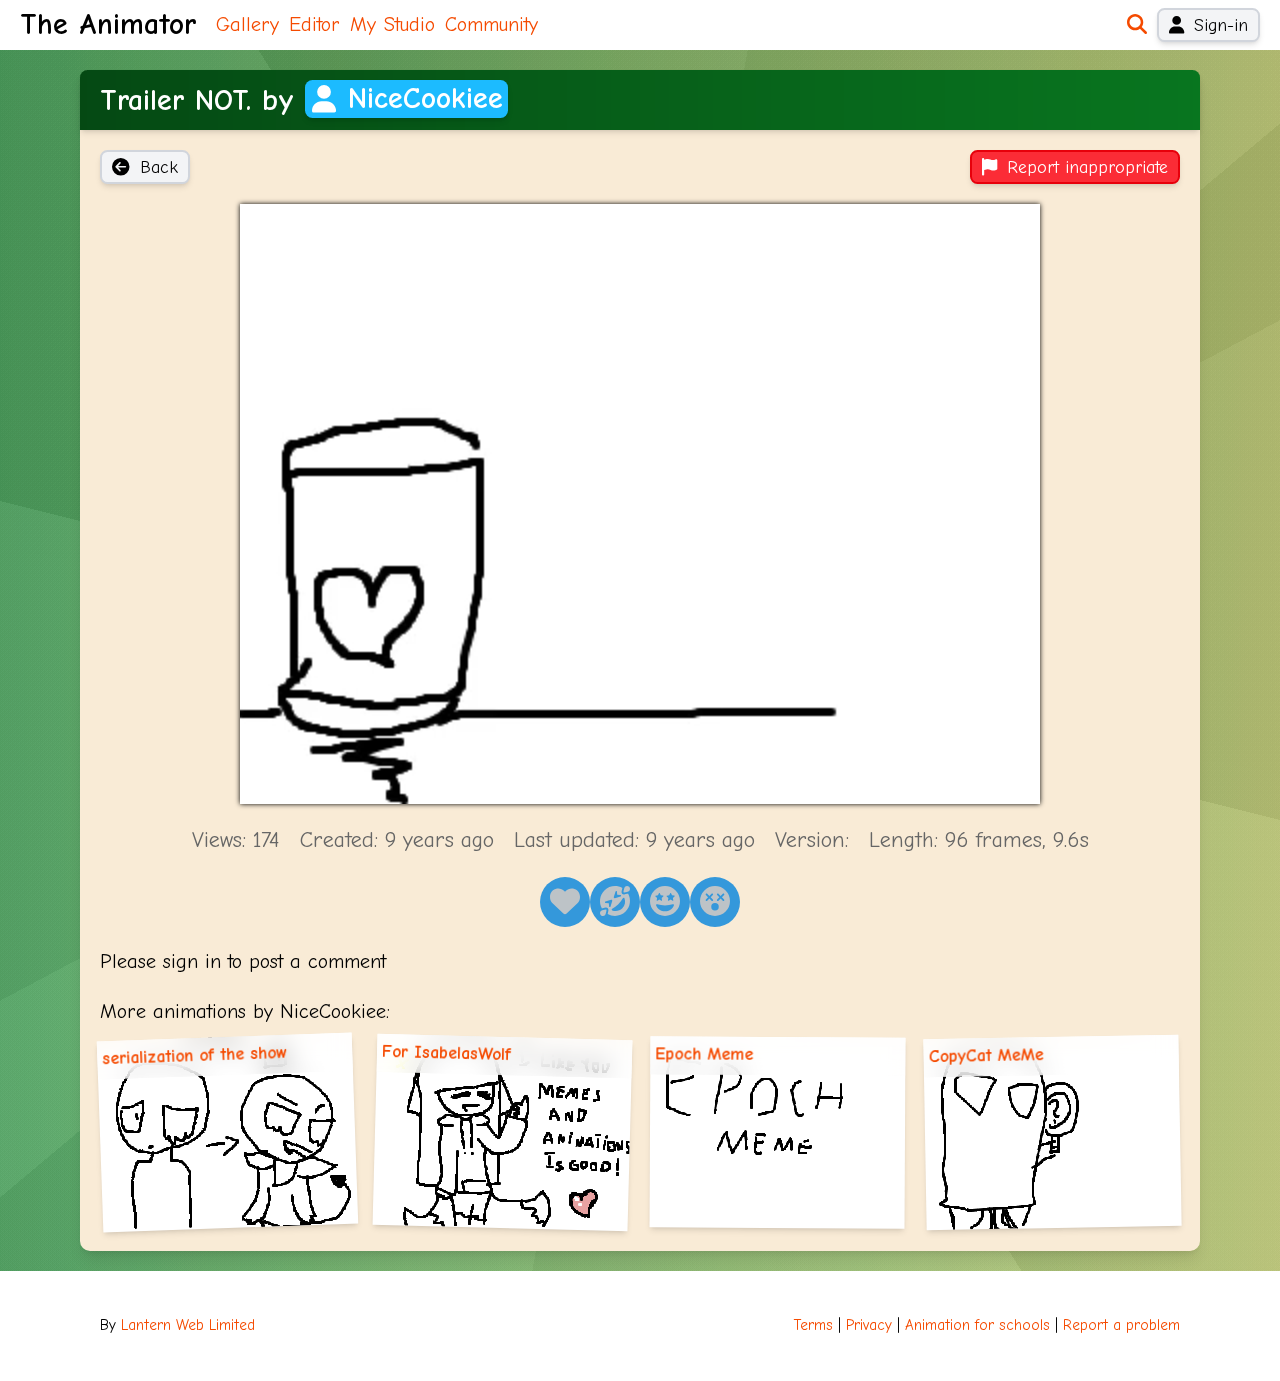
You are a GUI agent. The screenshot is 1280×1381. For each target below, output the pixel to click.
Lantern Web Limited (188, 1325)
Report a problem (1121, 1325)
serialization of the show (195, 1055)
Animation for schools (977, 1325)
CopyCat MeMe (985, 1056)
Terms (813, 1325)
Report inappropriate (1087, 167)
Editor (314, 24)
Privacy (869, 1325)
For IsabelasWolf (446, 1052)
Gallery (247, 24)
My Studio (392, 24)
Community (491, 24)
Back (159, 167)
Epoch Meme (704, 1054)
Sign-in (1221, 25)
